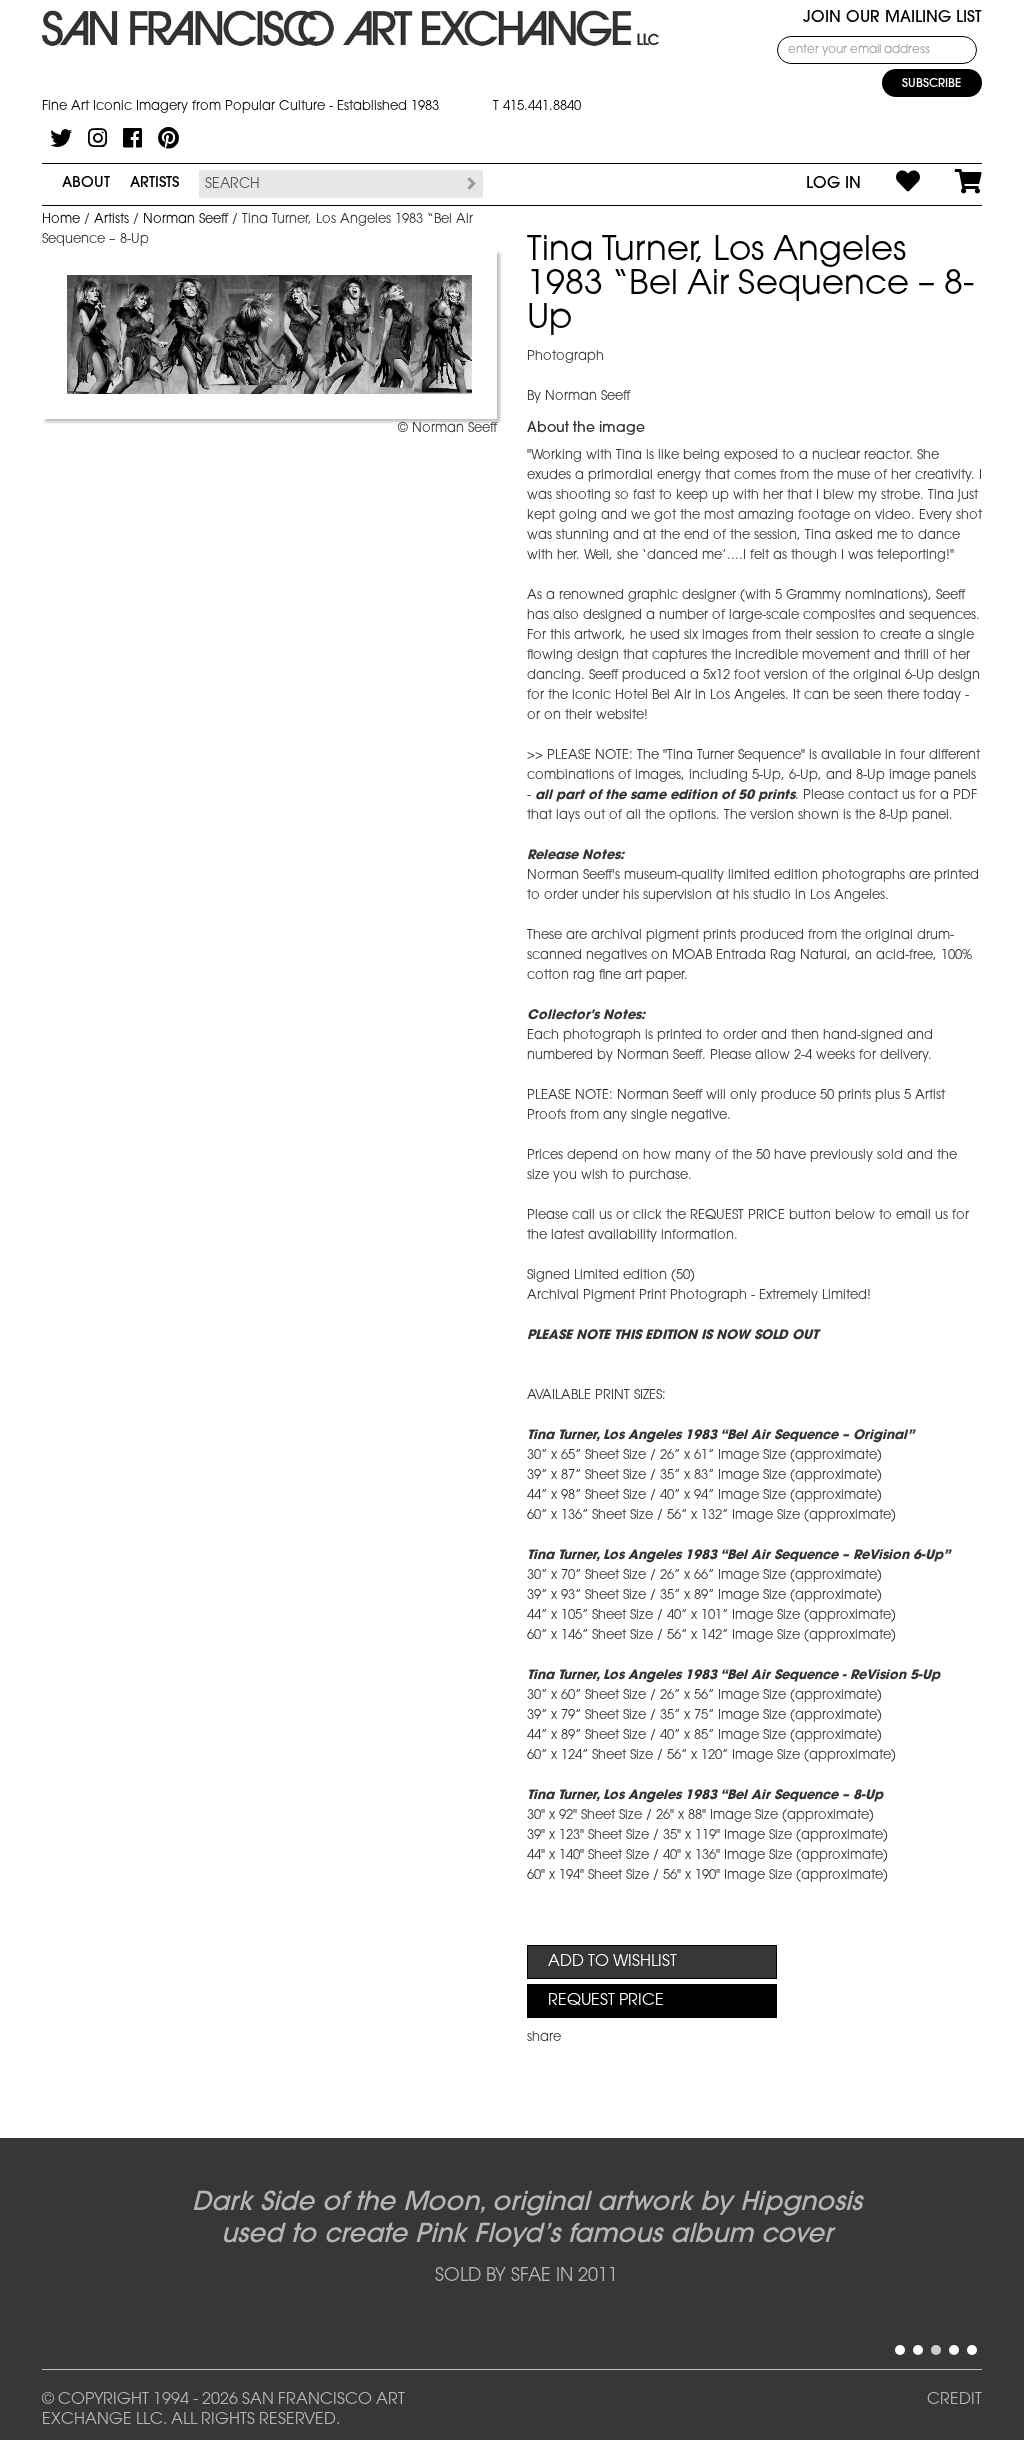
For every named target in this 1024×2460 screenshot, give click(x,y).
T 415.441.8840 (537, 106)
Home (61, 219)
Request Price (606, 2001)
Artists (154, 183)
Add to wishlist (612, 1962)
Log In (833, 184)
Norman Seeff (185, 219)
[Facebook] (132, 138)
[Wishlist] (890, 184)
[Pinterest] (168, 138)
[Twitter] (61, 138)
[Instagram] (97, 138)
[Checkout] (951, 184)
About (86, 183)
